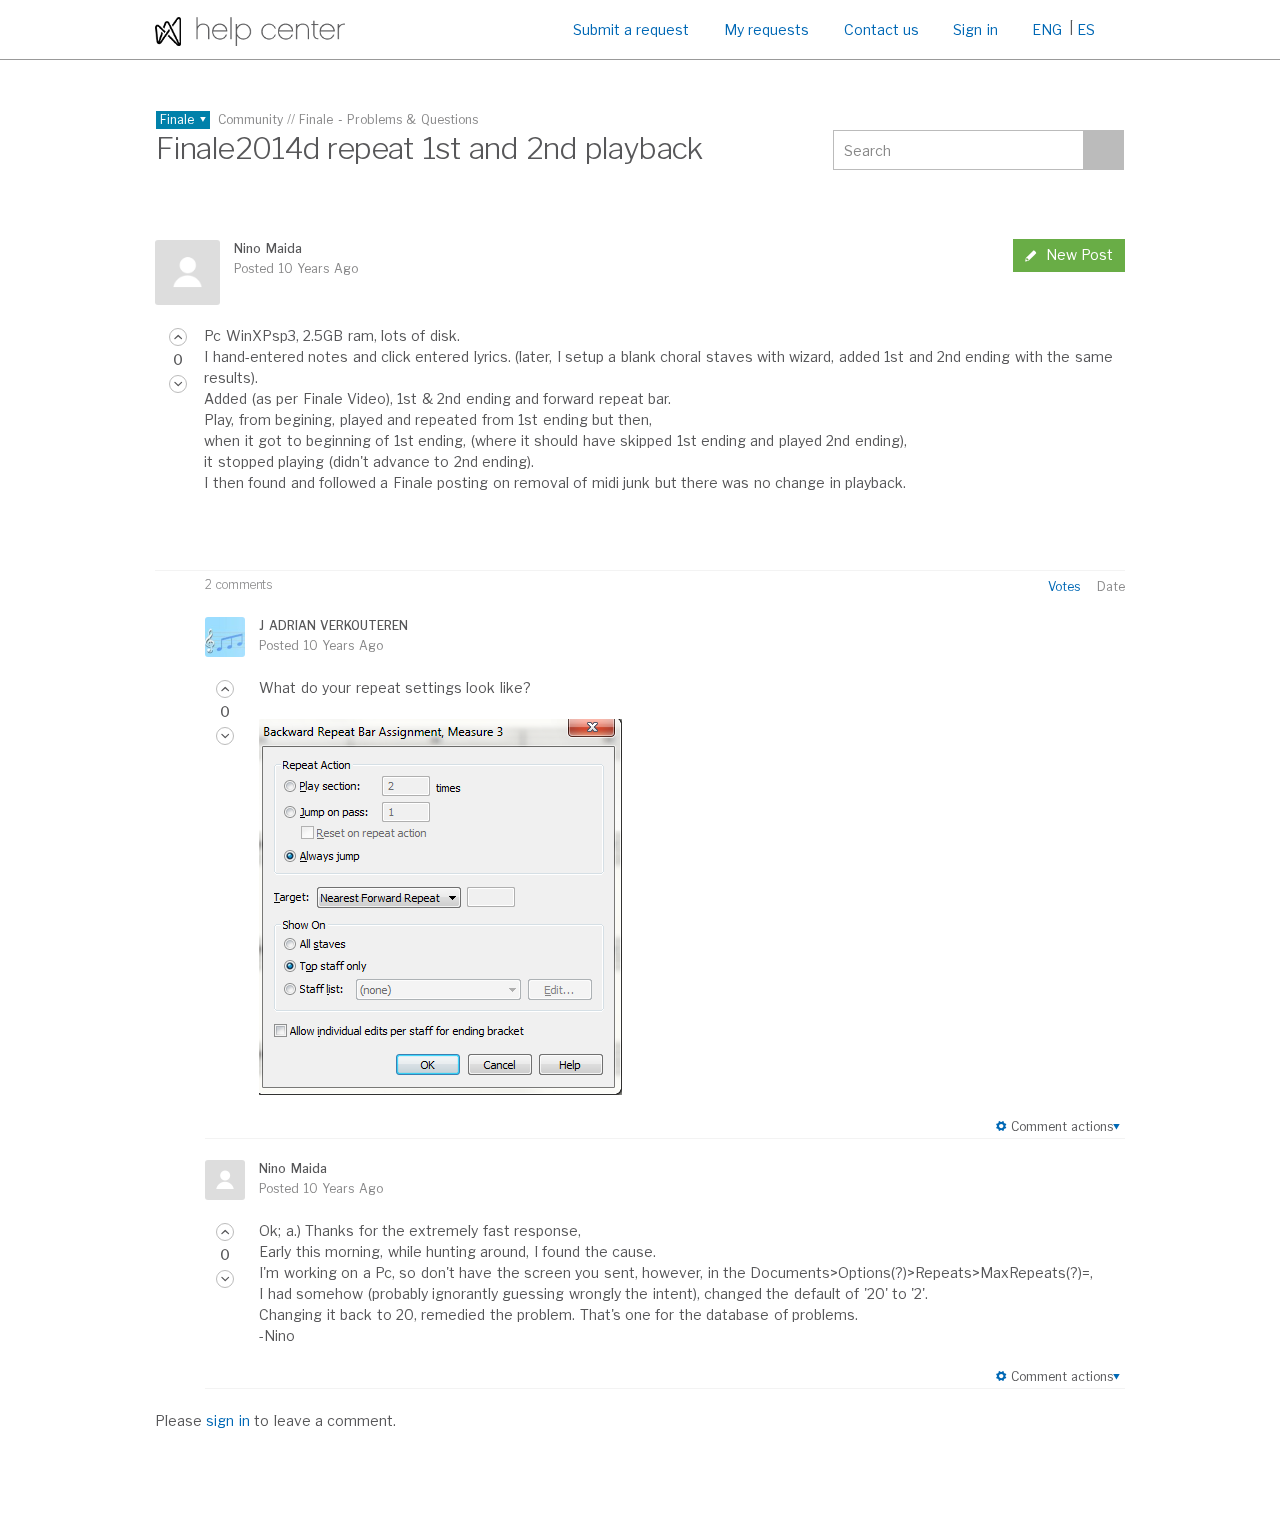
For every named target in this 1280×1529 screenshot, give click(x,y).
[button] (178, 337)
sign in (227, 1420)
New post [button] (1079, 254)
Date (1111, 586)
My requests (766, 29)
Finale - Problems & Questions (388, 119)
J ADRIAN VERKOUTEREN (333, 625)
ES (1086, 29)
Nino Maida (267, 248)
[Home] (250, 29)
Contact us (881, 29)
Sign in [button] (975, 29)
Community (250, 119)
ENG (1047, 29)
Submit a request (631, 29)
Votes (1064, 586)
